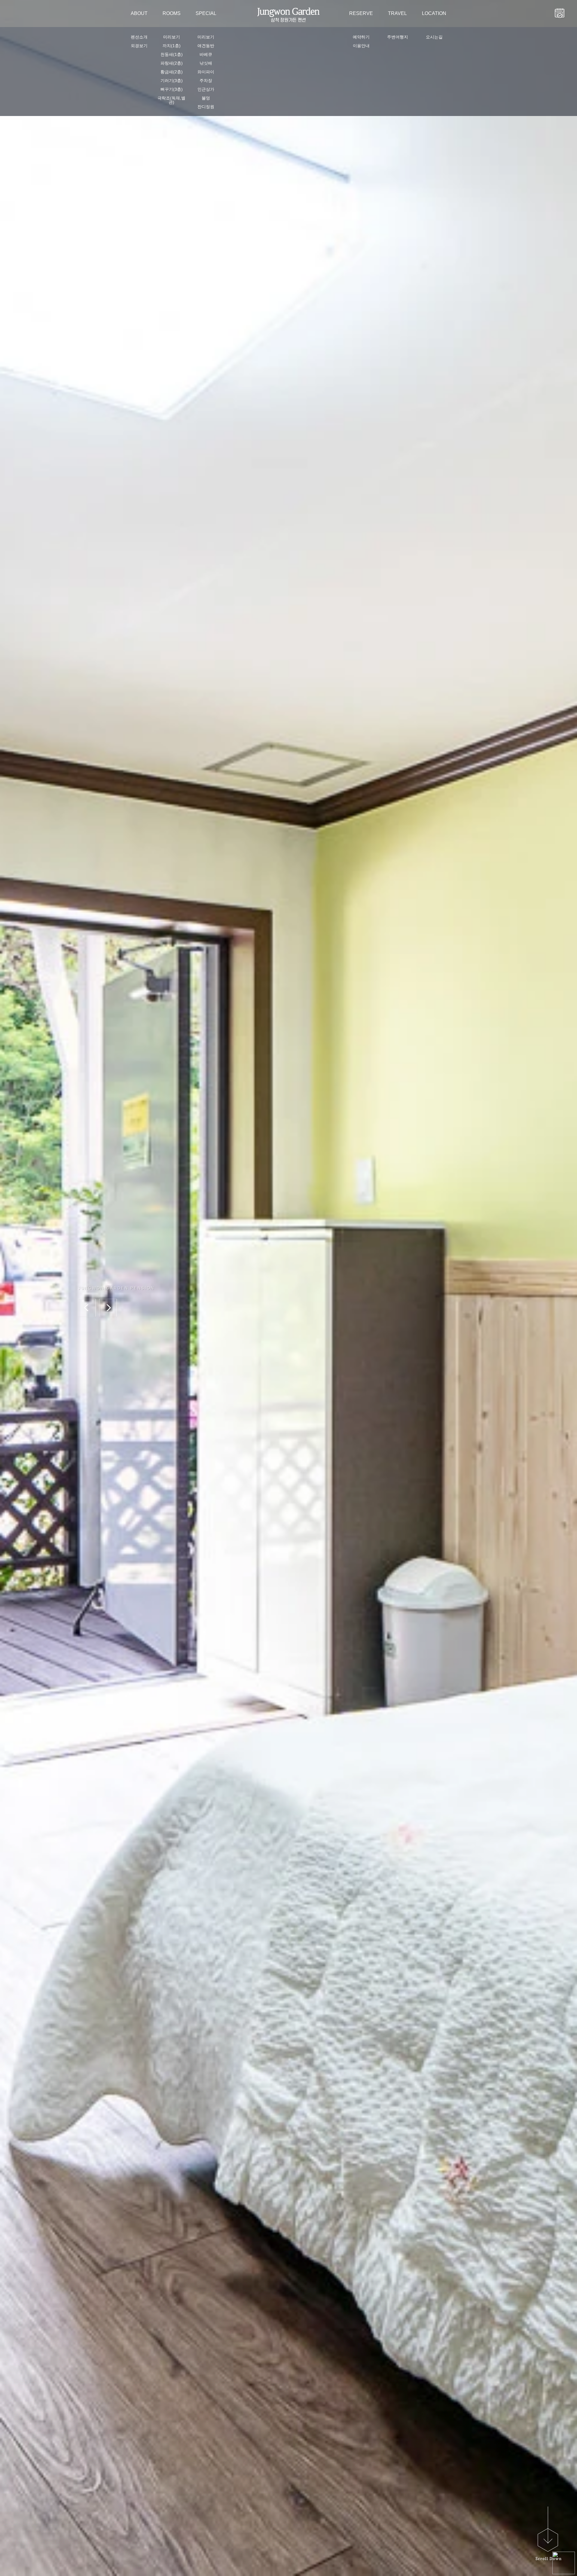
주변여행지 (398, 37)
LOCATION (434, 13)
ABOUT (139, 13)
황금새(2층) (172, 72)
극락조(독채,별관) (171, 100)
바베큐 (206, 54)
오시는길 (434, 37)
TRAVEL (397, 13)
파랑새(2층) (172, 63)
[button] (87, 1308)
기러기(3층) (172, 81)
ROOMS (172, 13)
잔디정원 (206, 107)
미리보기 (172, 37)
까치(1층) (172, 46)
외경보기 (139, 46)
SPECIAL (206, 13)
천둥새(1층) (172, 54)
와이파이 (206, 72)
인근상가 (206, 89)
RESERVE (361, 13)
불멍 (206, 98)
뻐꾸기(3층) (172, 89)
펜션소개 (139, 37)
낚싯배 (206, 63)
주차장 (206, 81)
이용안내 (361, 46)
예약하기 (361, 37)
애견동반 (206, 46)
